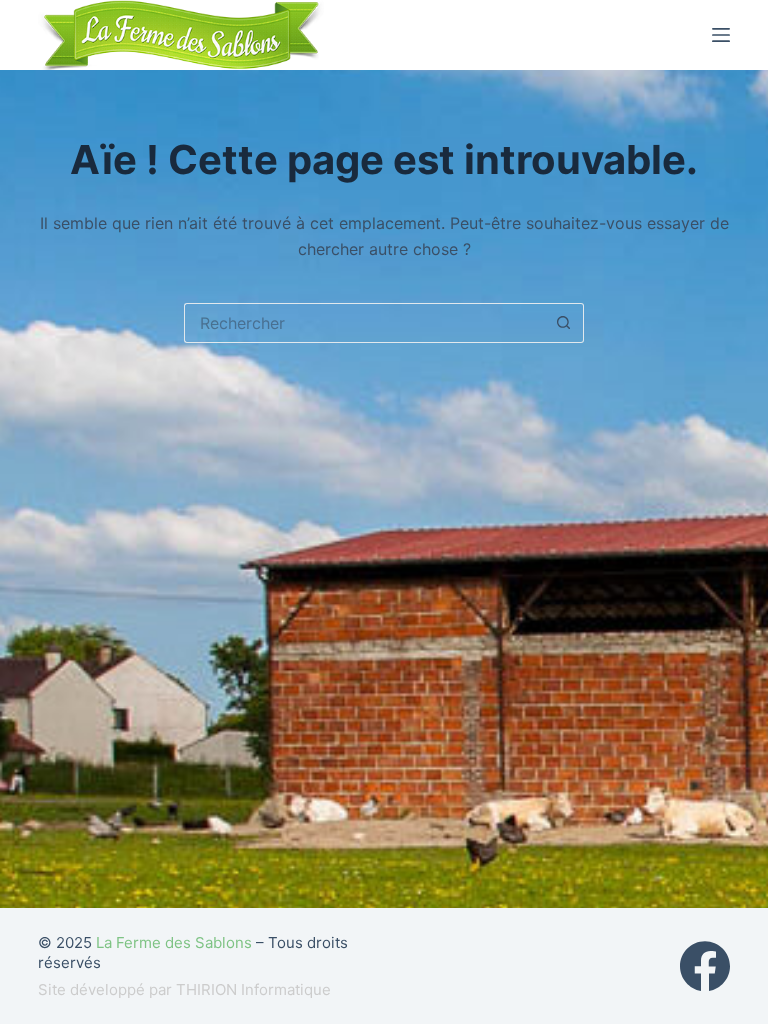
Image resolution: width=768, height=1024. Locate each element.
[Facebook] (705, 966)
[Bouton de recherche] (564, 323)
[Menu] (721, 35)
